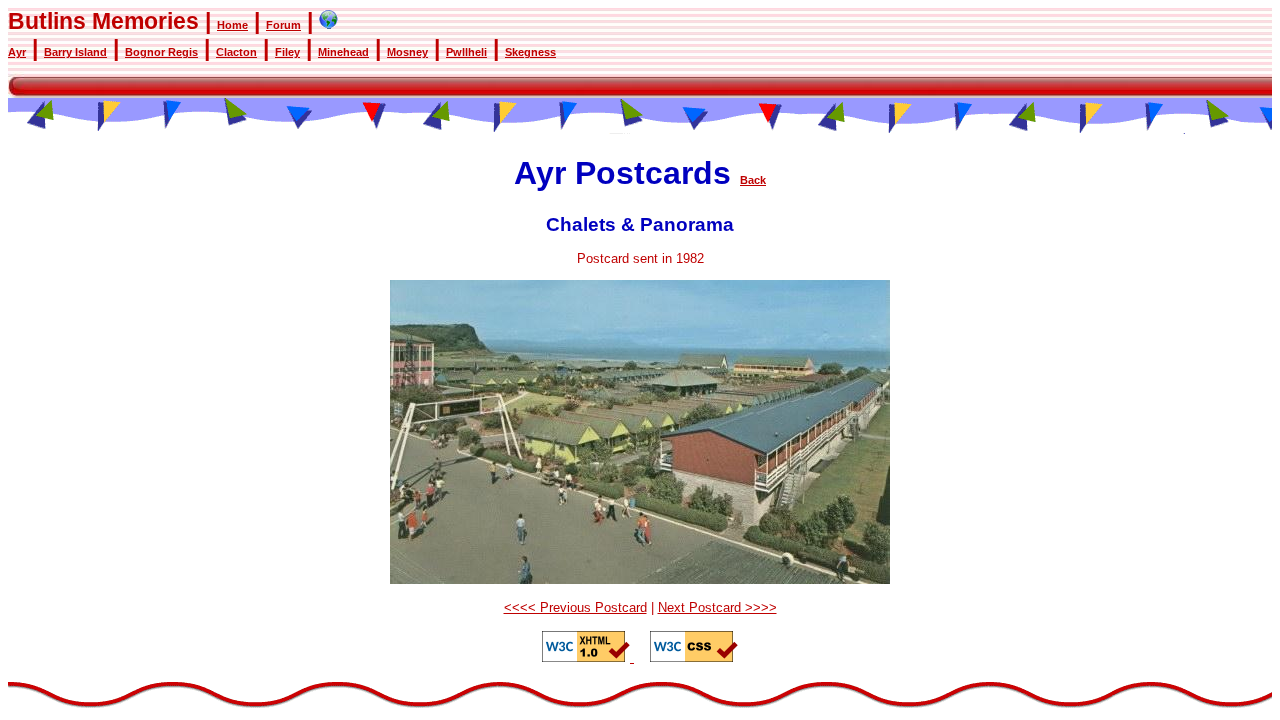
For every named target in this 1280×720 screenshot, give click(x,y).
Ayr (17, 52)
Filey (287, 52)
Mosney (407, 52)
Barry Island (75, 52)
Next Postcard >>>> (717, 607)
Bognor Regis (161, 52)
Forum (283, 25)
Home (232, 25)
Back (753, 180)
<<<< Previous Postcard (575, 607)
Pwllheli (466, 52)
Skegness (530, 52)
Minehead (343, 52)
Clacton (236, 52)
